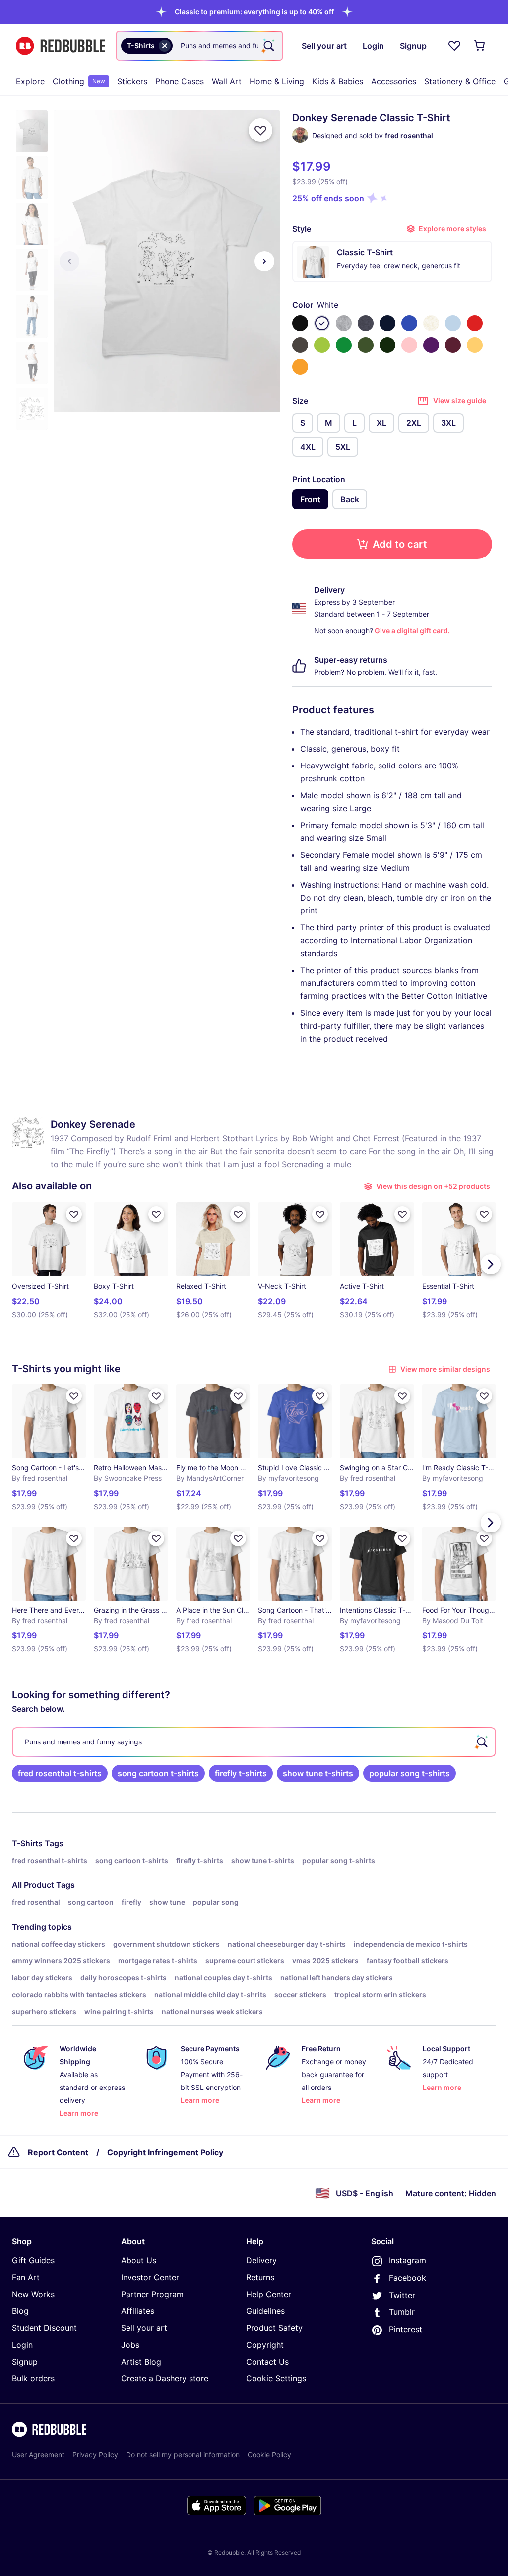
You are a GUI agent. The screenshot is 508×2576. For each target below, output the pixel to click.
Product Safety (274, 2328)
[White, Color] (322, 323)
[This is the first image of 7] (69, 261)
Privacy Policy (95, 2455)
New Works (33, 2294)
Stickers (132, 81)
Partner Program (152, 2294)
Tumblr (402, 2312)
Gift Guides (33, 2260)
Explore (30, 81)
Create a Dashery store (165, 2378)
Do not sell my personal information (183, 2455)
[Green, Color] (344, 345)
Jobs (130, 2345)
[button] (254, 12)
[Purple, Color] (431, 345)
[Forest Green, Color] (387, 345)
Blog (20, 2311)
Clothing (79, 81)
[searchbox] (254, 1742)
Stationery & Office (460, 81)
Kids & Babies (338, 81)
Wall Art (227, 81)
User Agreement (38, 2455)
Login (22, 2345)
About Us (139, 2260)
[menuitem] (30, 81)
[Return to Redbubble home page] (61, 46)
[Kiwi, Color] (322, 345)
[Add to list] (260, 130)
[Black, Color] (300, 323)
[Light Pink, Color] (409, 345)
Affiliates (138, 2311)
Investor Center (150, 2277)
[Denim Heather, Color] (366, 323)
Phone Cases (180, 81)
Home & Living (277, 81)
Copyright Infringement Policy (165, 2152)
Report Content (58, 2152)
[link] (60, 1773)
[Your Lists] (454, 46)
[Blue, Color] (409, 323)
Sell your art (144, 2328)
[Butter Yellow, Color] (475, 345)
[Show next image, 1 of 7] (264, 261)
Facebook (408, 2278)
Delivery (261, 2260)
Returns (260, 2277)
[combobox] (199, 46)
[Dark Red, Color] (453, 345)
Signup (25, 2362)
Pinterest (406, 2329)
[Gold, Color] (300, 367)
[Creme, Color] (431, 323)
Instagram (408, 2260)
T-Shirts (27, 1843)
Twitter (402, 2295)
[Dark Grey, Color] (300, 345)
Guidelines (265, 2311)
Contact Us (267, 2362)
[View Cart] (480, 46)
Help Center (269, 2294)
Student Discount (44, 2328)
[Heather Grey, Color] (344, 323)
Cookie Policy (269, 2455)
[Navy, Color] (387, 323)
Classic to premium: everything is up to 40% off (254, 12)
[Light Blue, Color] (453, 323)
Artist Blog (141, 2362)
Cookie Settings (276, 2378)
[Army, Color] (366, 345)
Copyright (265, 2345)
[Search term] (268, 46)
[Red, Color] (475, 323)
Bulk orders (33, 2378)
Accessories (394, 81)
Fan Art (26, 2277)
